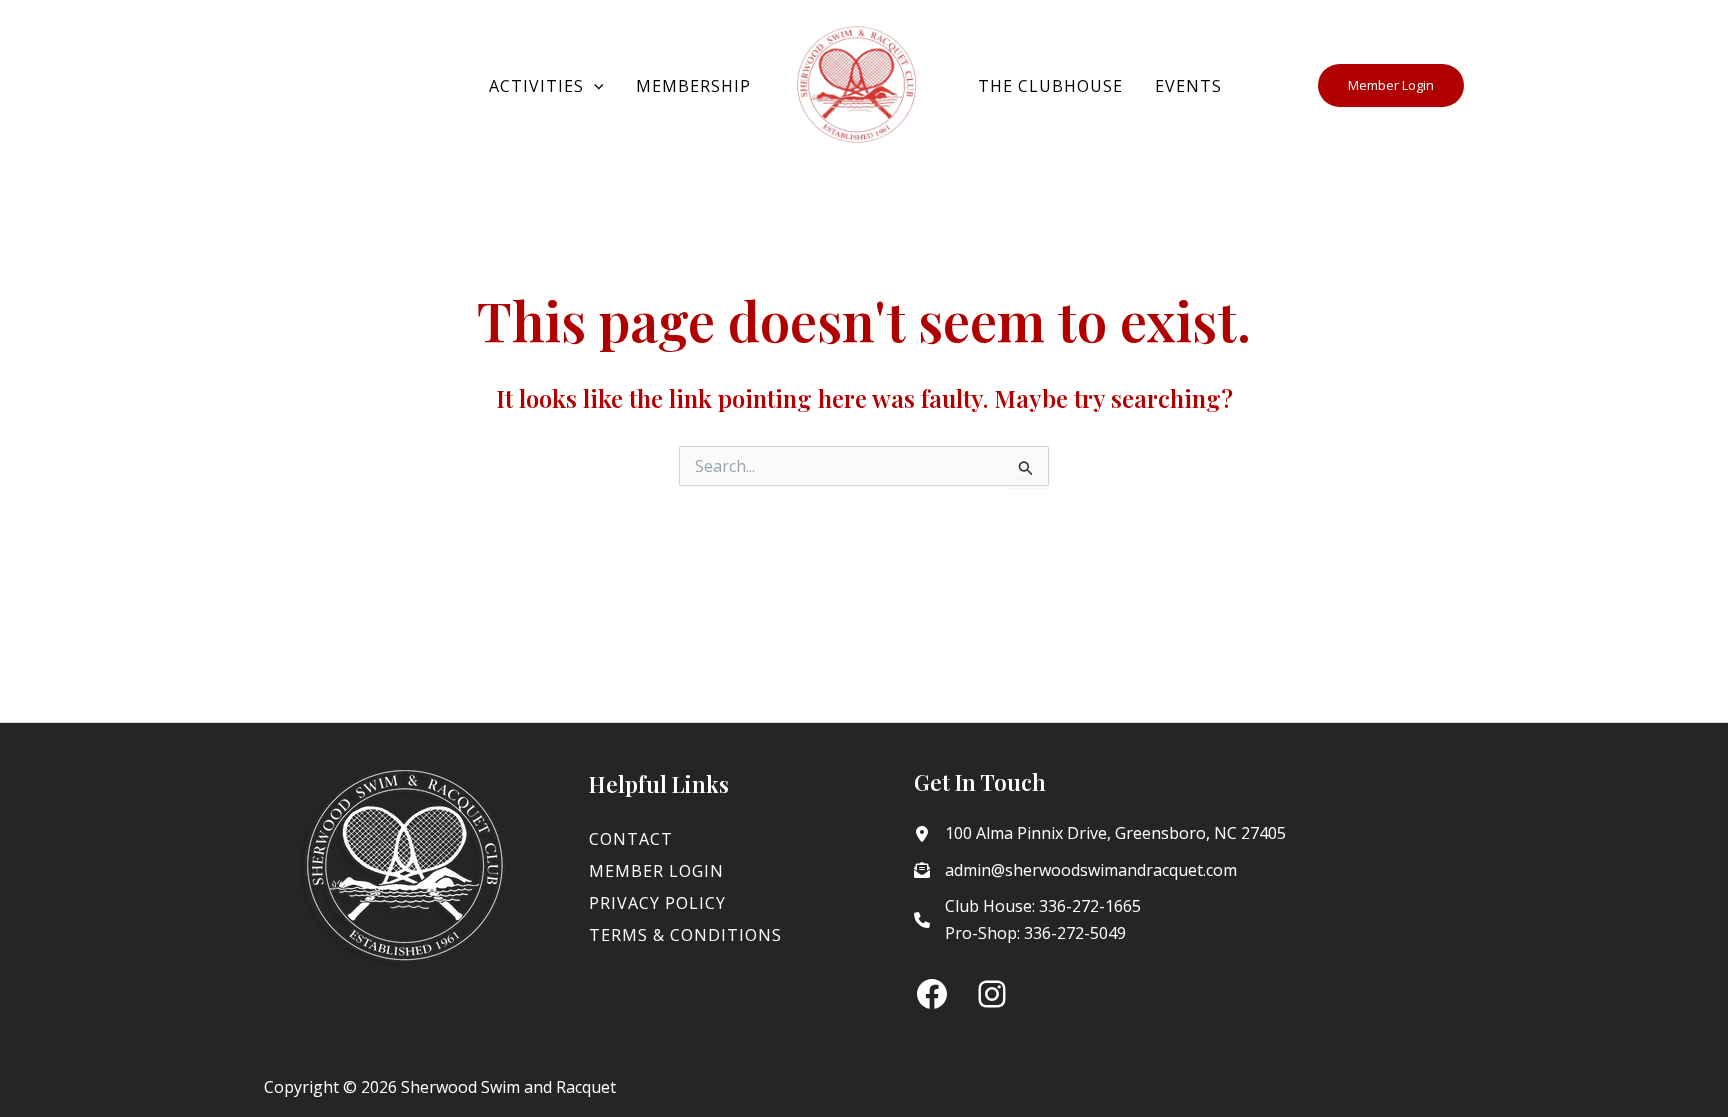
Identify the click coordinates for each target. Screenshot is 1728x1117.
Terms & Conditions (685, 935)
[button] (594, 86)
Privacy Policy (657, 903)
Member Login (656, 871)
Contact (631, 839)
